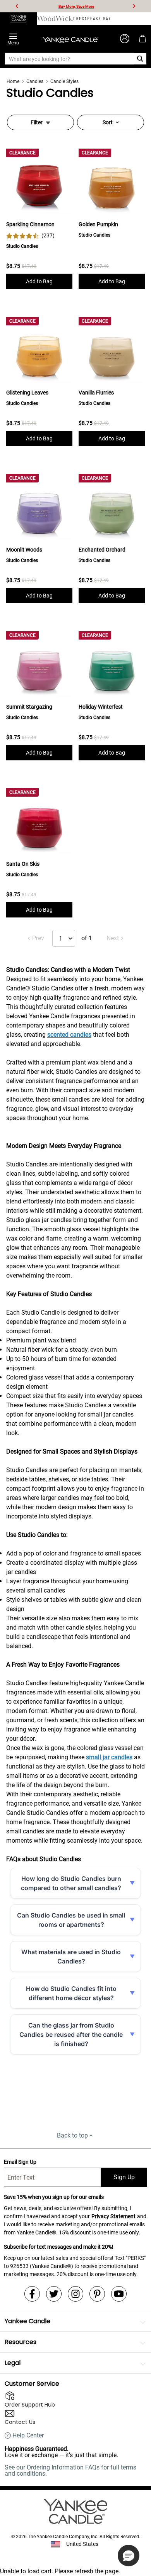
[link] (30, 236)
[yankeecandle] (18, 19)
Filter (37, 122)
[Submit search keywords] (140, 59)
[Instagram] (75, 2294)
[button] (129, 2556)
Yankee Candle (27, 2321)
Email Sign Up (20, 2162)
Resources (21, 2342)
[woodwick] (55, 19)
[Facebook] (32, 2294)
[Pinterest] (97, 2294)
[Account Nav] (125, 39)
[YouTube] (119, 2294)
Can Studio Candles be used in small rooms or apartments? (71, 1920)
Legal (13, 2363)
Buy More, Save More (76, 6)
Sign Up (124, 2177)
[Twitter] (54, 2294)
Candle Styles (64, 81)
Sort (108, 122)
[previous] (17, 6)
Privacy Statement (113, 2216)
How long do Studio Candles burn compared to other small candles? (71, 1883)
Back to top (72, 2135)
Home (13, 81)
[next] (134, 6)
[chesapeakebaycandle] (92, 19)
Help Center (28, 2436)
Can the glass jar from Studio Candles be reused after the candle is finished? (71, 2034)
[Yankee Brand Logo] (70, 39)
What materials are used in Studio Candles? (71, 1957)
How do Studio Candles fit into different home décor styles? (71, 1993)
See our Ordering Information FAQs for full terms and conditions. (70, 2470)
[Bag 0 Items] (142, 39)
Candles (35, 81)
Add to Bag (39, 281)
